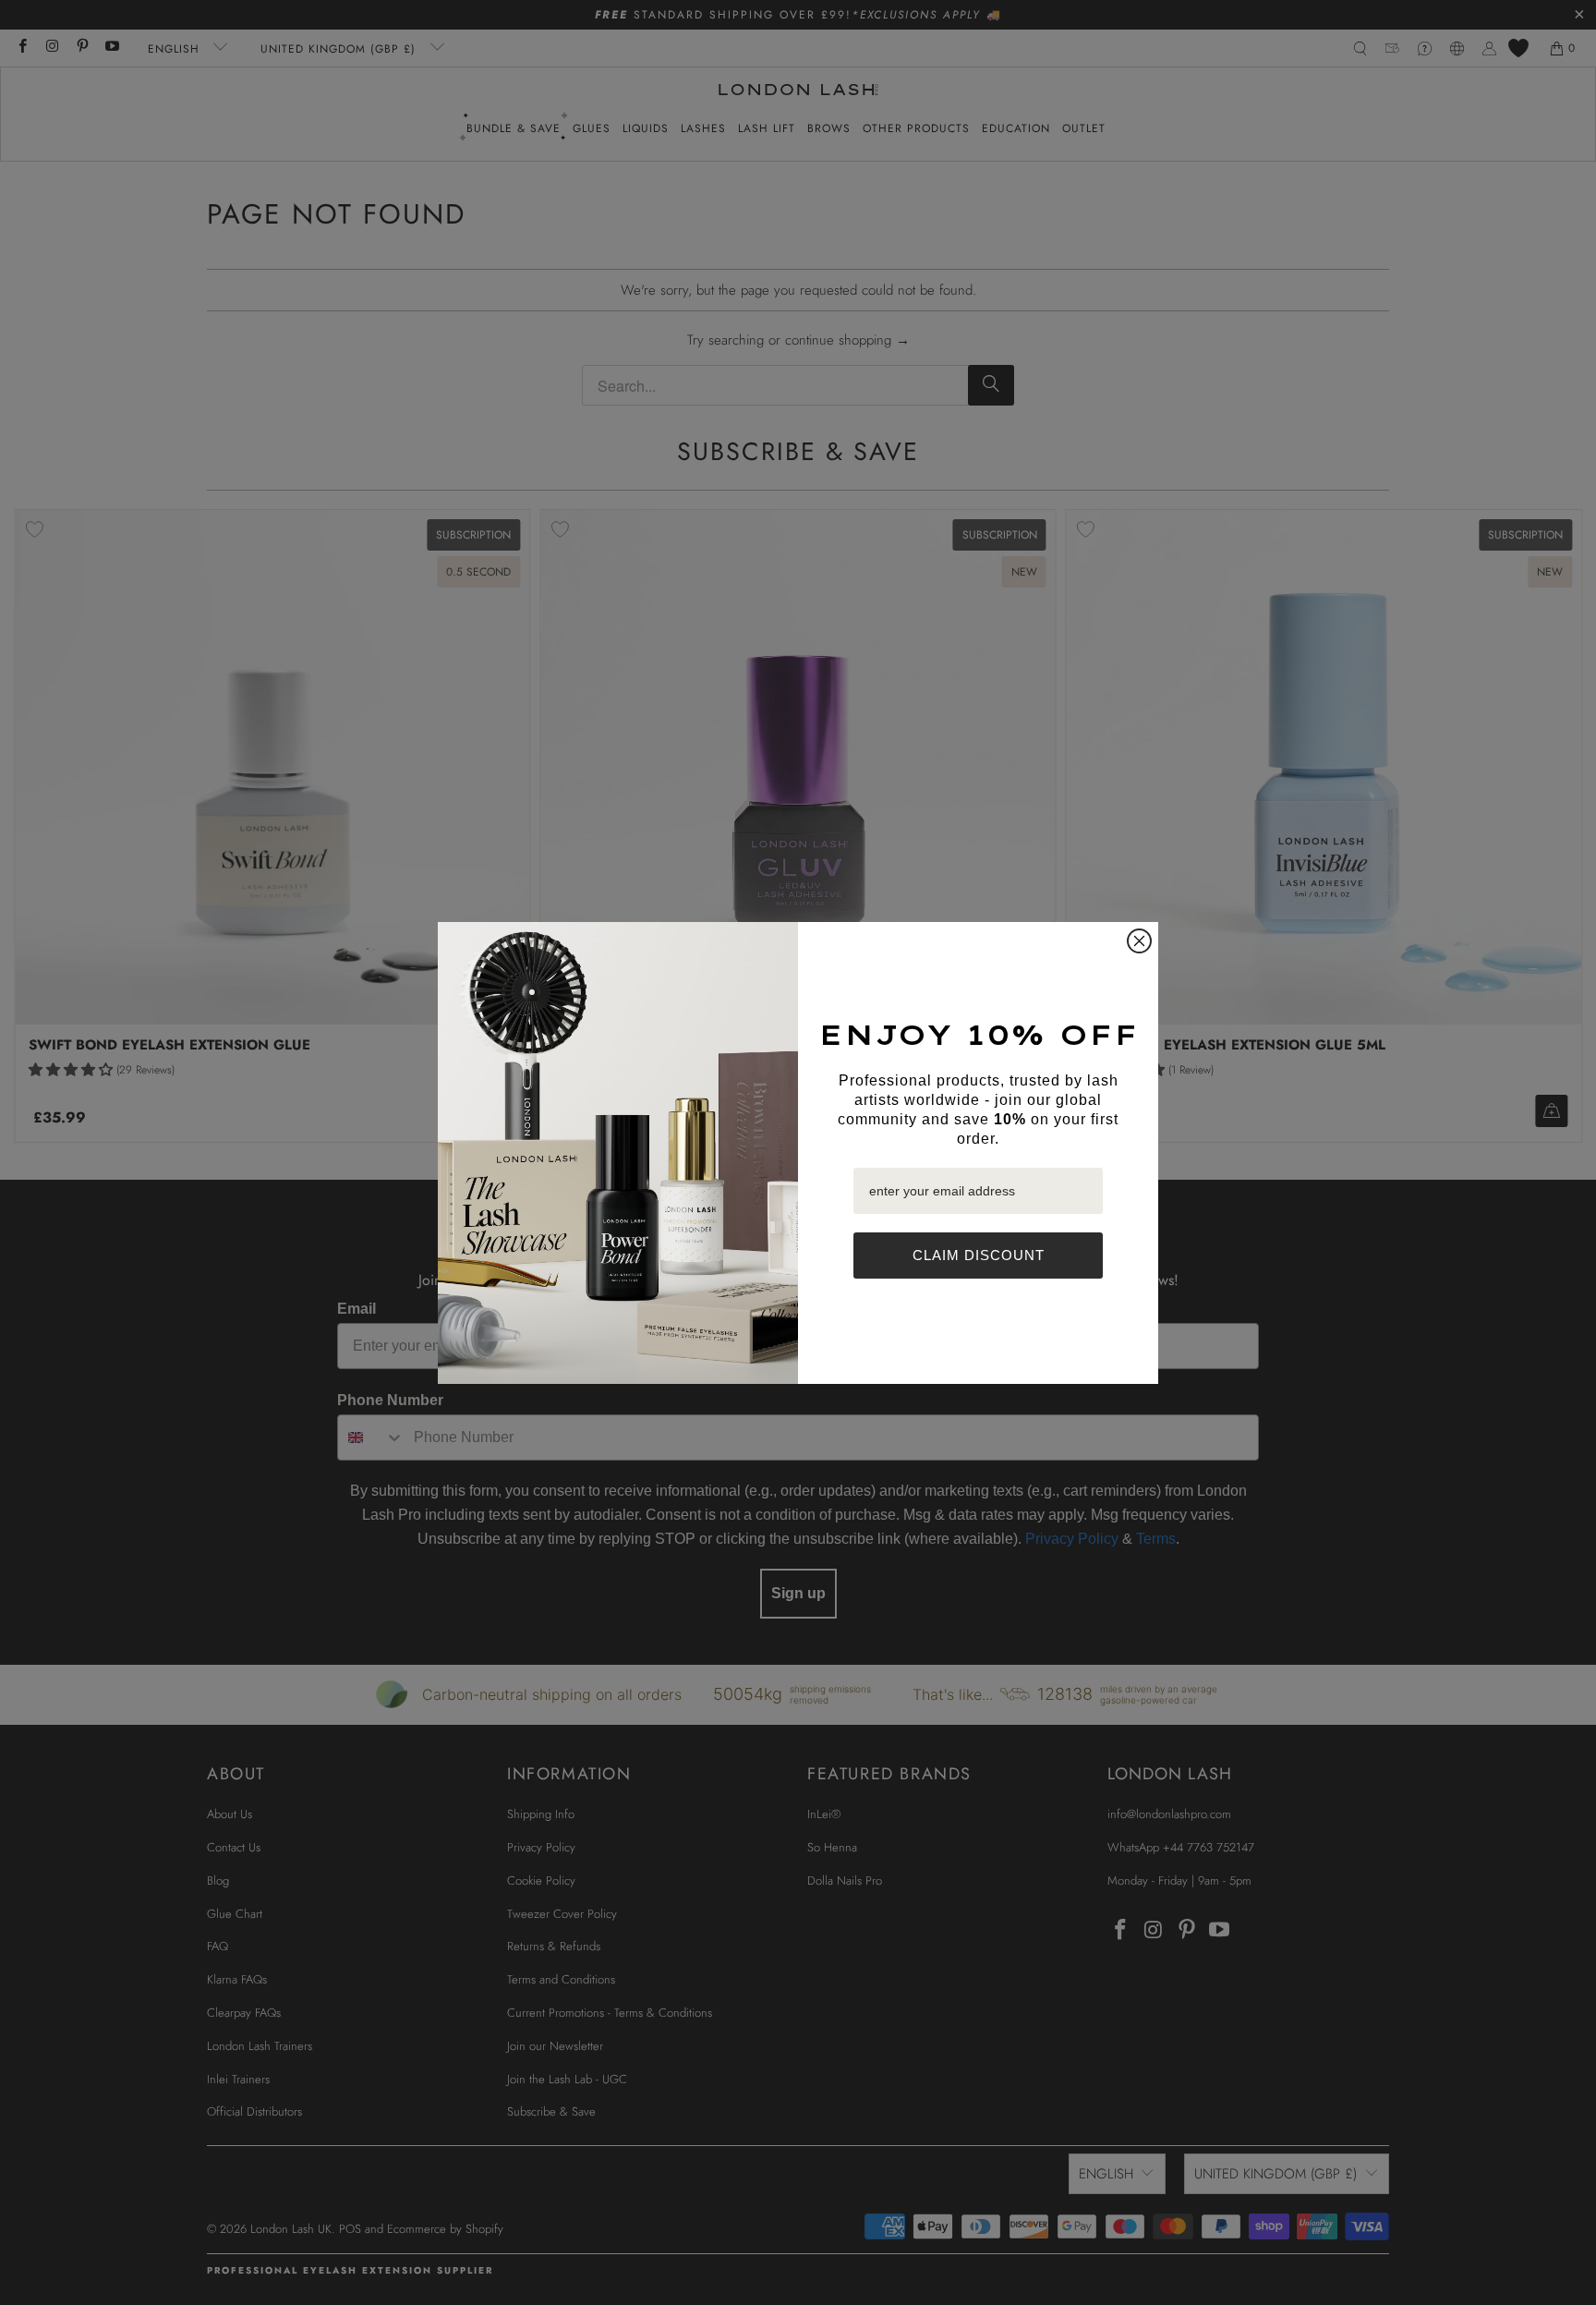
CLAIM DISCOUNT (979, 1255)
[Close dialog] (1139, 941)
